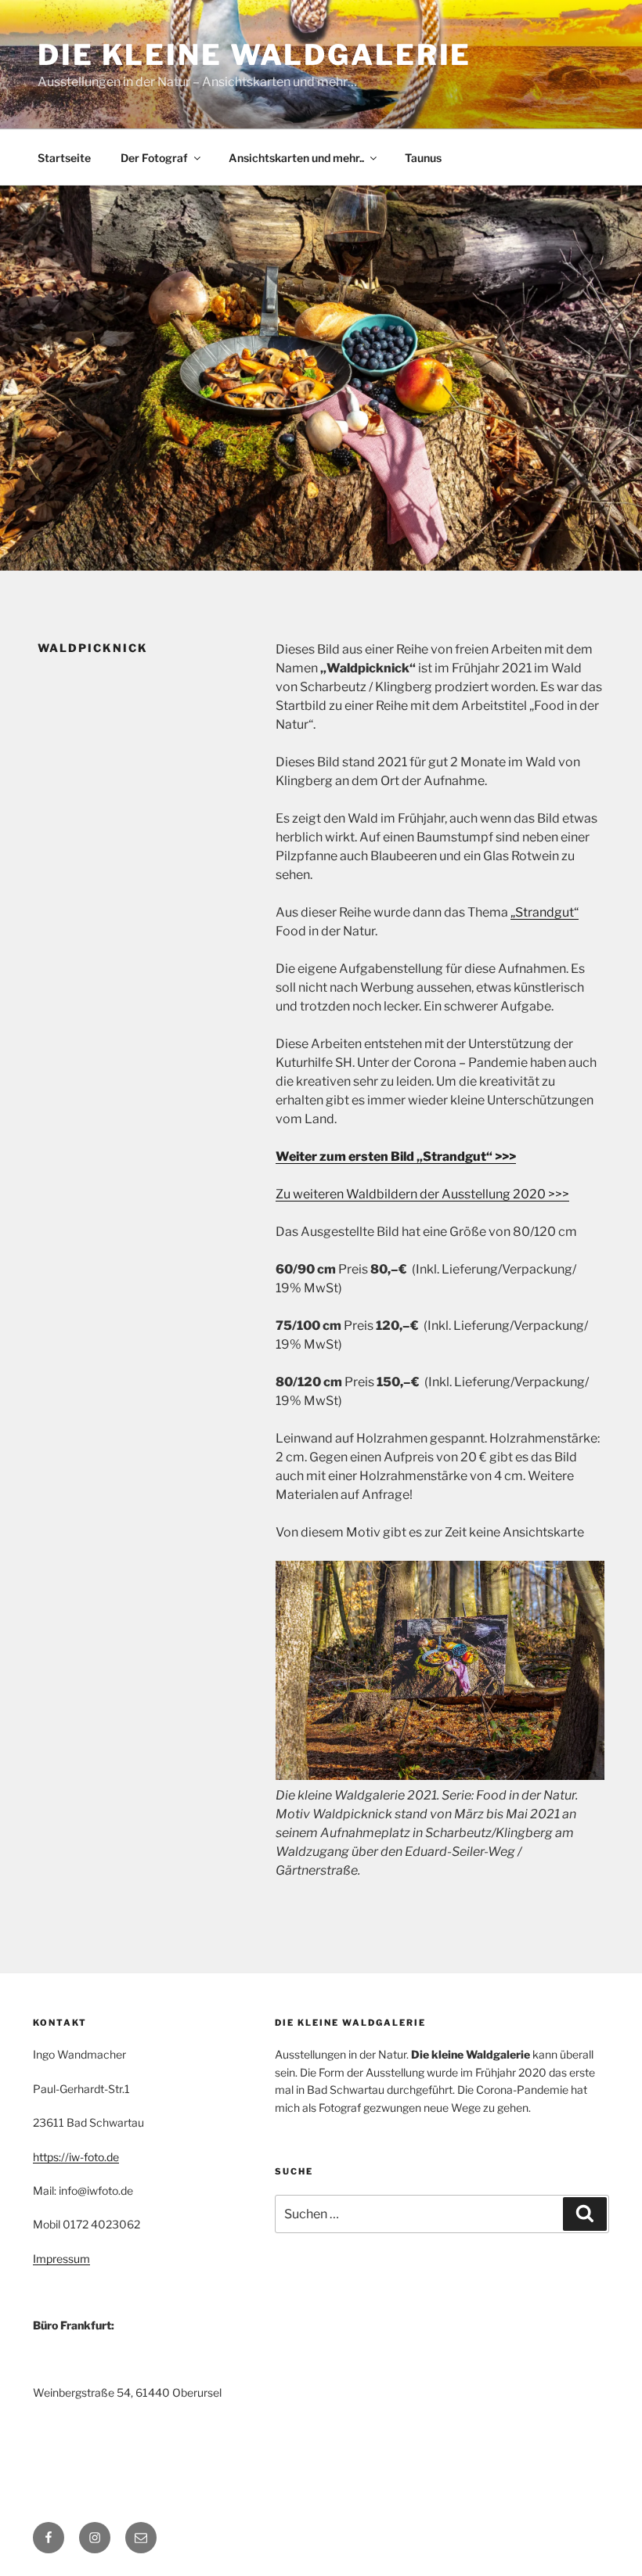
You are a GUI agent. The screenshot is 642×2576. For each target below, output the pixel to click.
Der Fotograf (154, 158)
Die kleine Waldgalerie (254, 55)
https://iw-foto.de (76, 2157)
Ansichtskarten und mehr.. (296, 158)
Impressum (61, 2259)
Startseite (64, 158)
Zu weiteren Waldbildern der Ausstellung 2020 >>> (422, 1194)
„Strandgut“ (545, 912)
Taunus (423, 158)
